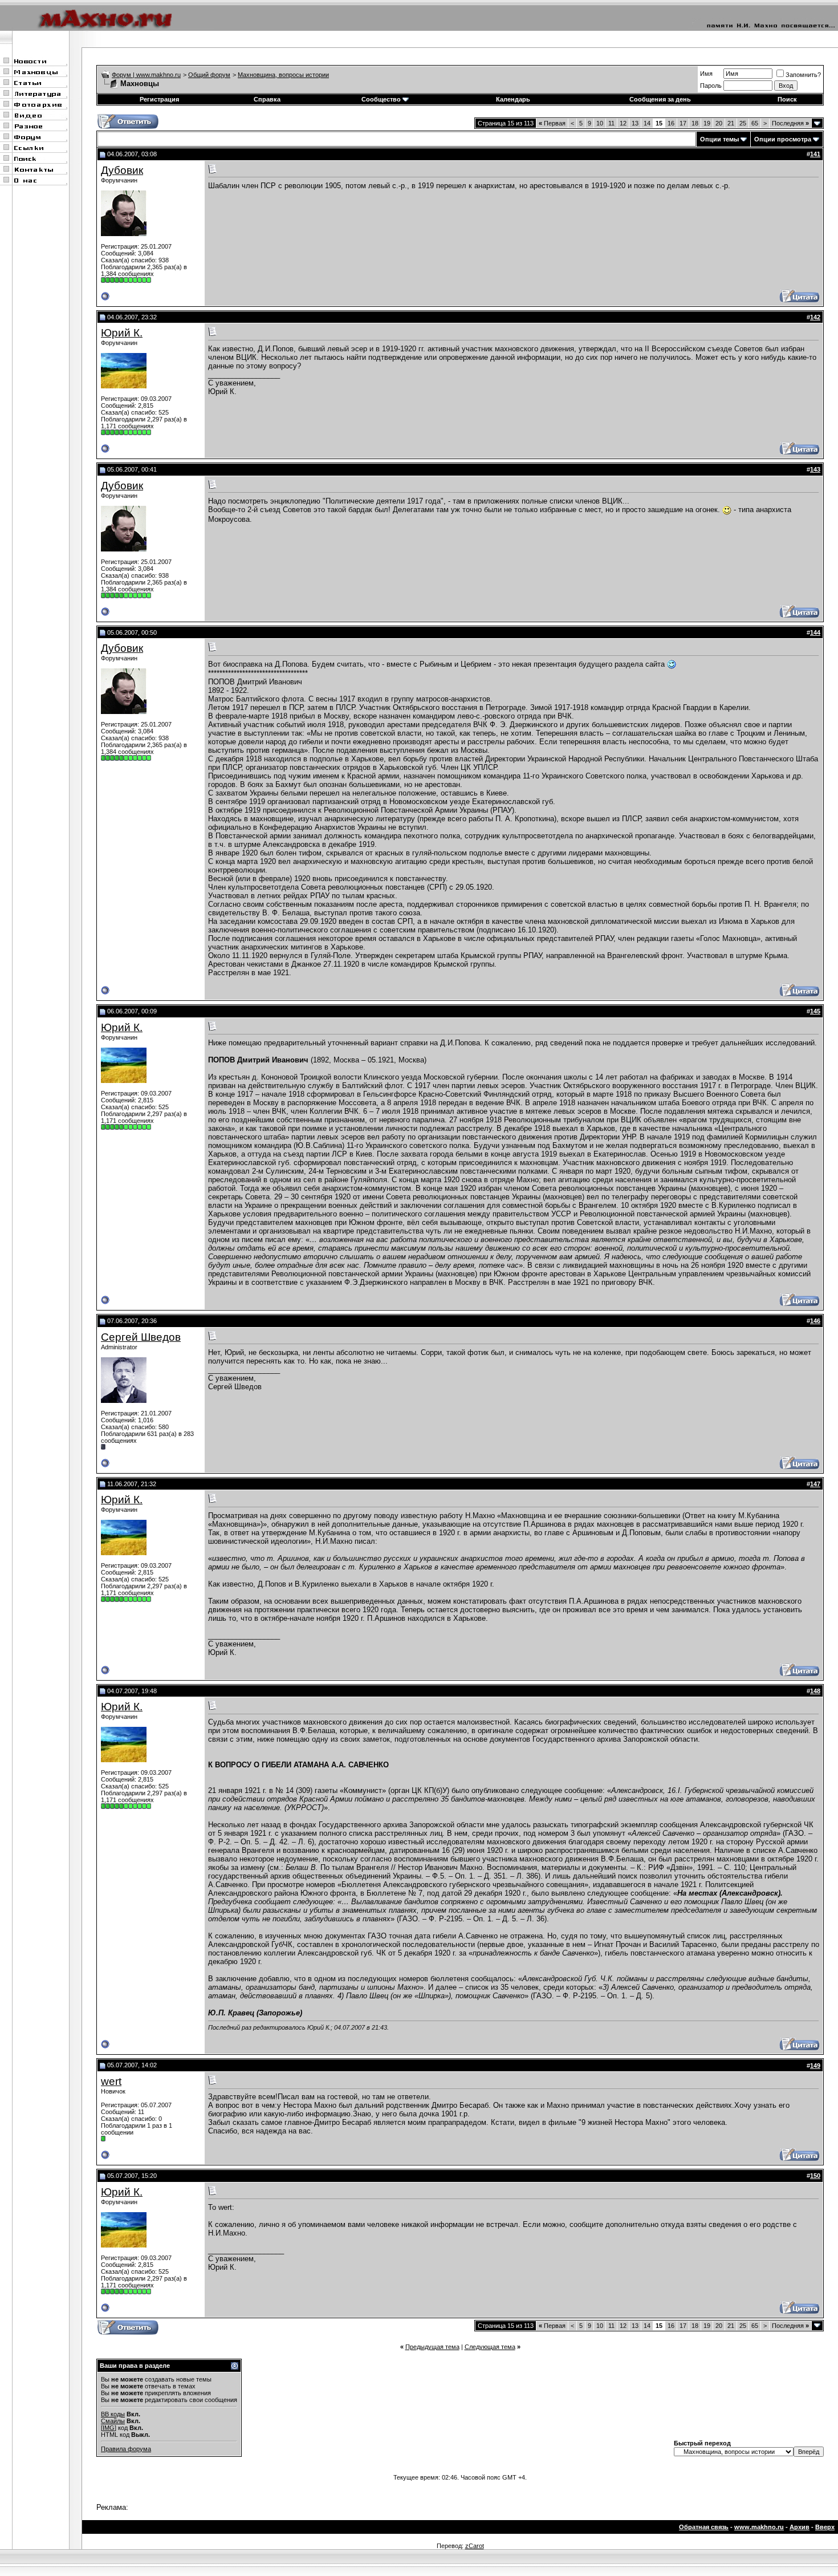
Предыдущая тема (432, 2347)
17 (683, 123)
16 (671, 123)
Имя (706, 74)
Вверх (825, 2527)
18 (695, 123)
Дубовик (122, 170)
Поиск (787, 99)
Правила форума (126, 2449)
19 (707, 123)
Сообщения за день (660, 99)
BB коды (113, 2414)
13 (635, 123)
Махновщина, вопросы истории (283, 75)
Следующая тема (490, 2347)
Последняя (790, 123)
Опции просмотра (783, 139)
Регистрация (159, 99)
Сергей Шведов (141, 1337)
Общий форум (209, 75)
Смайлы (113, 2421)
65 (755, 123)
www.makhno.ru (759, 2527)
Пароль (711, 86)
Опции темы (719, 139)
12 (623, 123)
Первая (552, 123)
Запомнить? (803, 75)
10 (600, 123)
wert (111, 2081)
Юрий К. (122, 333)
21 (731, 123)
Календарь (513, 99)
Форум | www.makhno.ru (146, 75)
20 (719, 123)
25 (743, 123)
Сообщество (381, 99)
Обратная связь (704, 2527)
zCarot (475, 2546)
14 (647, 123)
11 (611, 123)
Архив (800, 2527)
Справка (267, 99)
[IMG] (109, 2428)
